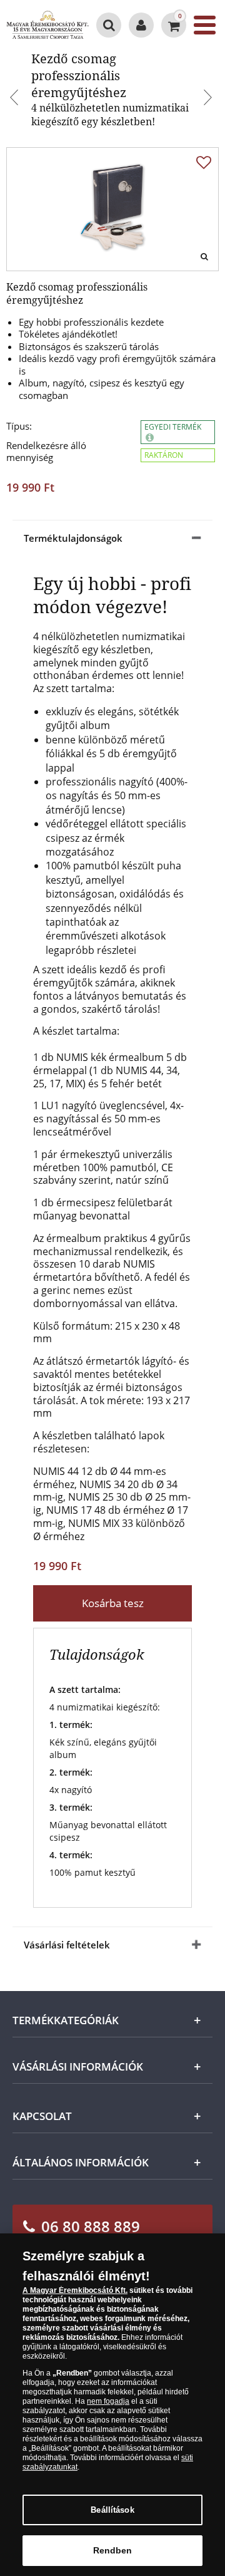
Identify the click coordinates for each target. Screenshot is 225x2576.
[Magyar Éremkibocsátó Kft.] (47, 25)
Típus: (19, 426)
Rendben (113, 2550)
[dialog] (112, 2405)
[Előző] (16, 99)
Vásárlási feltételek (67, 1945)
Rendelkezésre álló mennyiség (46, 452)
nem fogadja (108, 2401)
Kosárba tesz (113, 1603)
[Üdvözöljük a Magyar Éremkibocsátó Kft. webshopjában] (141, 25)
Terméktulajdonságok (73, 538)
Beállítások (112, 2510)
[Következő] (209, 99)
